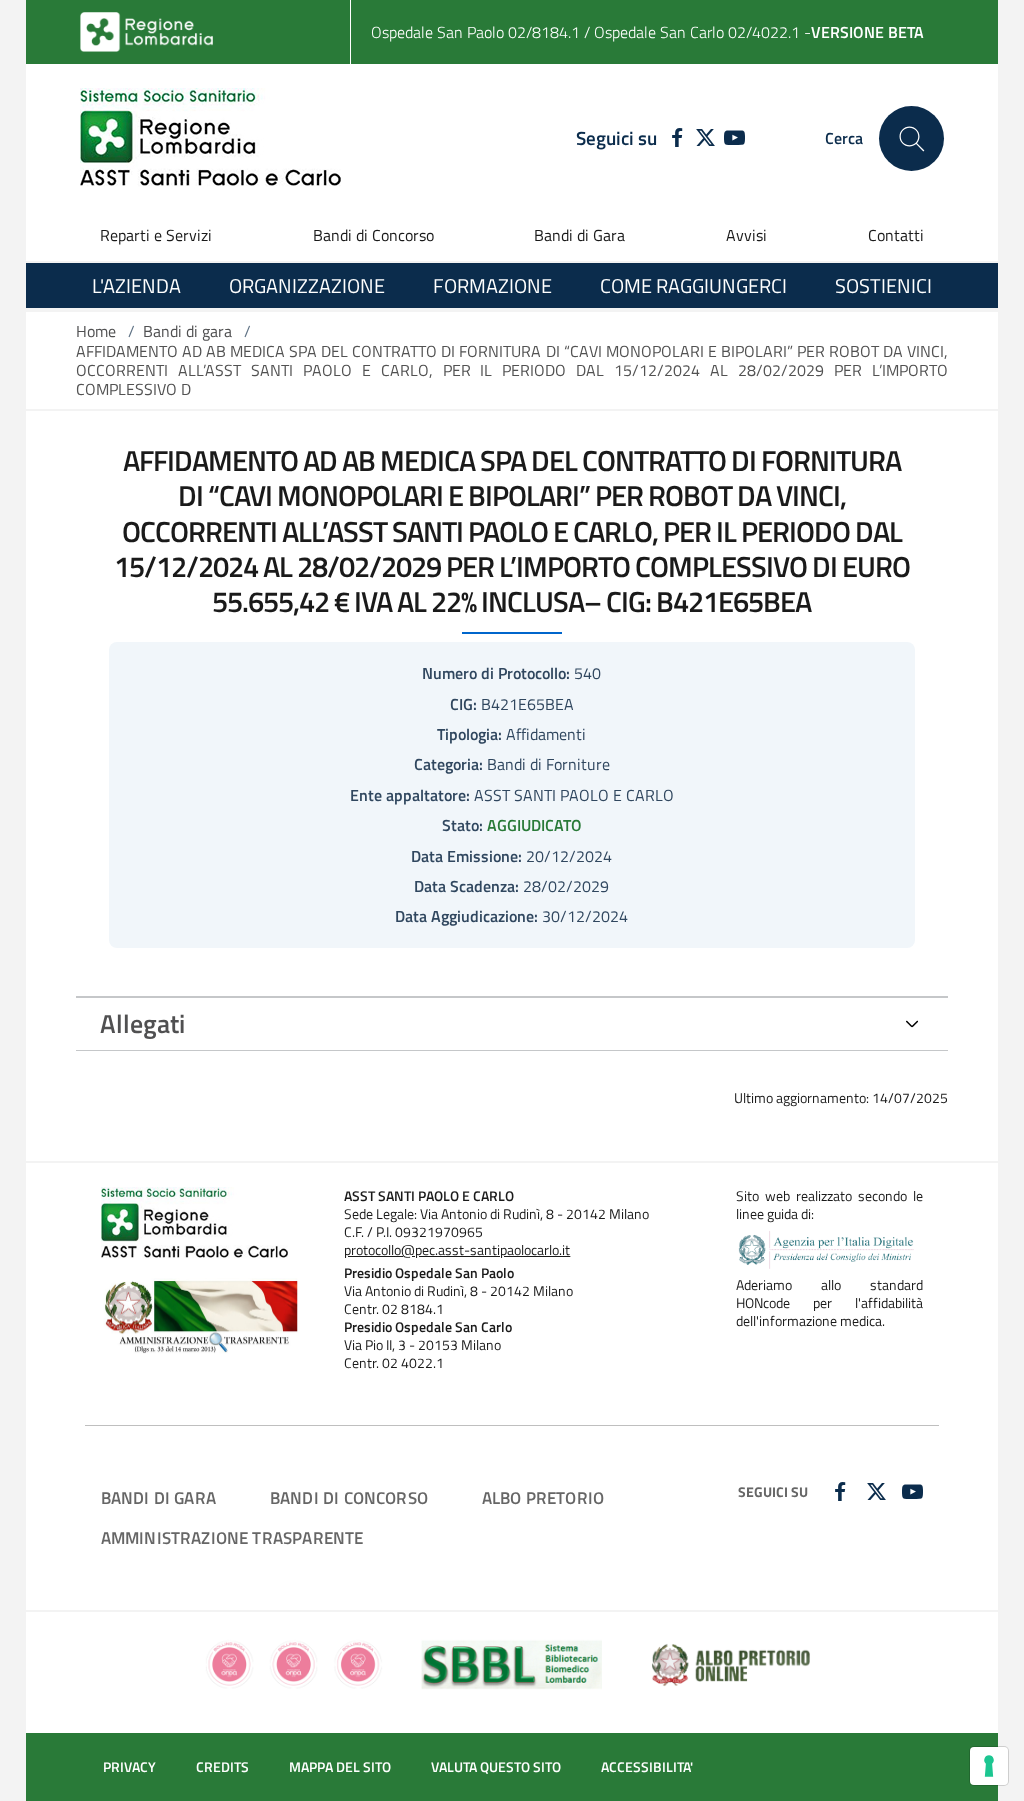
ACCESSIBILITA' (647, 1767)
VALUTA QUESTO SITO (496, 1767)
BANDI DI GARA (158, 1497)
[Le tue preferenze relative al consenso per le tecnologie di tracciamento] (989, 1766)
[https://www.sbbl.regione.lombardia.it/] (512, 1663)
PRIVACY (129, 1767)
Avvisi (746, 235)
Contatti (896, 235)
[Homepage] (210, 138)
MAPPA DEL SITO (340, 1767)
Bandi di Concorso (373, 235)
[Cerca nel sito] (911, 138)
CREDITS (222, 1767)
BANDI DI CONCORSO (349, 1497)
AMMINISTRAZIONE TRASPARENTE (232, 1537)
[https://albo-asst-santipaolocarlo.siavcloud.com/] (730, 1663)
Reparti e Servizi (156, 235)
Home (96, 331)
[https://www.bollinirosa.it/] (293, 1663)
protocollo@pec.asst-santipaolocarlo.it (457, 1250)
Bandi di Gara (579, 235)
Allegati (142, 1023)
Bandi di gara (187, 331)
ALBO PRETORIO (543, 1497)
